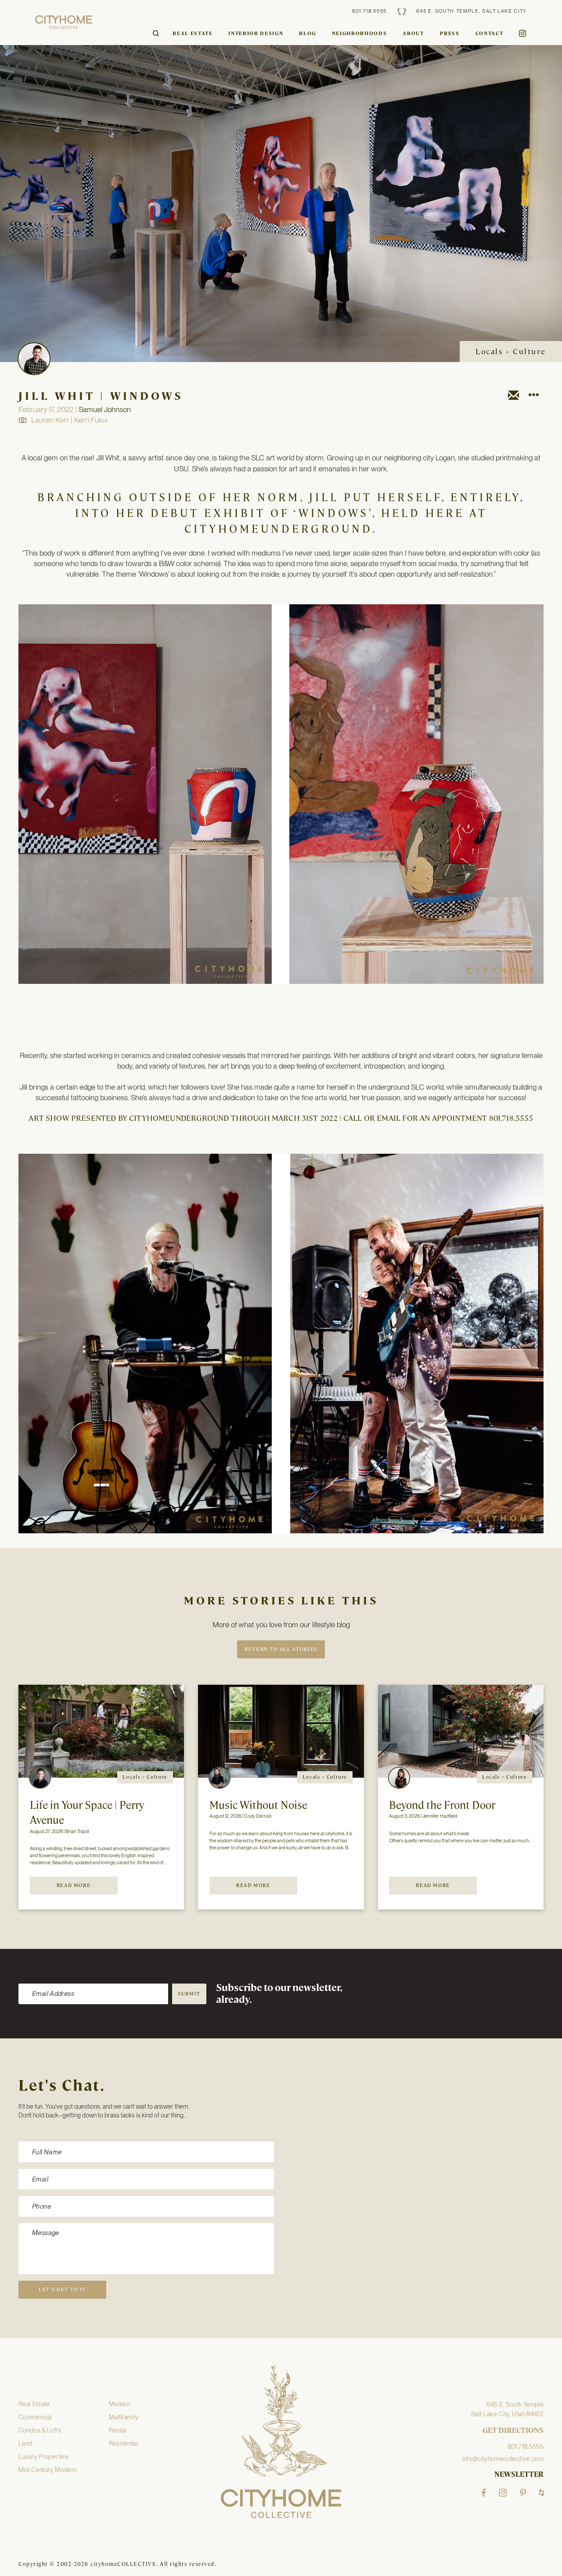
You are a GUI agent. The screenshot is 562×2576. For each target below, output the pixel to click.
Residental (124, 2443)
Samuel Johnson (105, 409)
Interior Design (256, 33)
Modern (120, 2404)
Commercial (35, 2417)
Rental (118, 2430)
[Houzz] (541, 2493)
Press (450, 33)
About (413, 33)
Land (25, 2443)
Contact (490, 33)
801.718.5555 (369, 11)
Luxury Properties (43, 2457)
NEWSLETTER (519, 2475)
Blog (308, 33)
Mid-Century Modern (48, 2470)
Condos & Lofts (40, 2430)
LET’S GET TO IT (62, 2289)
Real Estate (193, 33)
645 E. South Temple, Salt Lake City (472, 11)
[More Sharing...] (533, 397)
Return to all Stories (281, 1649)
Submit (189, 1994)
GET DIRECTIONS (513, 2431)
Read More (74, 1885)
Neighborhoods (359, 33)
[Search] (156, 33)
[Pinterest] (523, 2493)
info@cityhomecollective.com (503, 2459)
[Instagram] (503, 2493)
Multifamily (124, 2417)
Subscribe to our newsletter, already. (279, 1994)
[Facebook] (484, 2493)
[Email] (513, 397)
